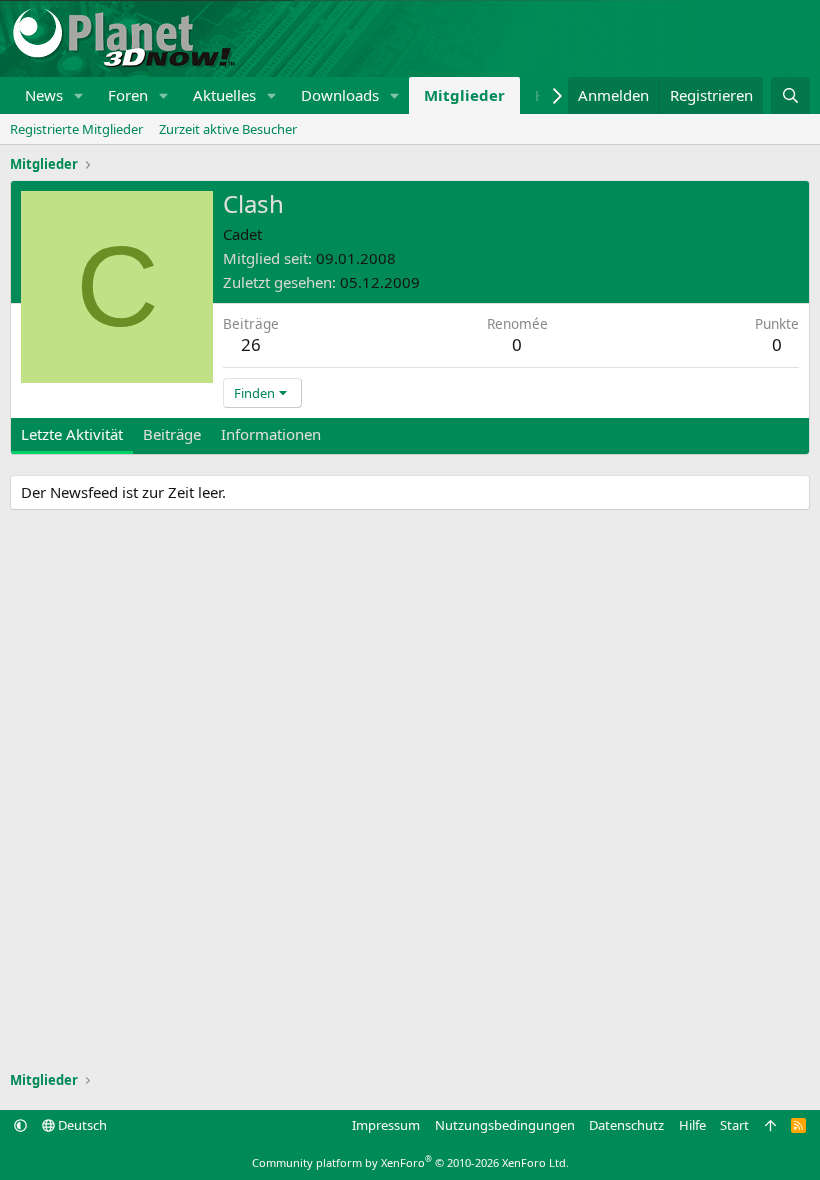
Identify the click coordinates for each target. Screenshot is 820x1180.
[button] (79, 95)
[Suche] (790, 95)
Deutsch (81, 1125)
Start (734, 1125)
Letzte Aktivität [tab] (72, 434)
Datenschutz (626, 1125)
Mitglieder (464, 95)
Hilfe (692, 1125)
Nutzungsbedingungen (505, 1125)
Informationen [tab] (271, 434)
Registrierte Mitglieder (76, 129)
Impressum (386, 1125)
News (44, 95)
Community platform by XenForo (410, 1162)
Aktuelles (224, 95)
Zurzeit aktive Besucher (228, 129)
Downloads (340, 95)
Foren (128, 95)
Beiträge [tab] (172, 434)
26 (251, 344)
